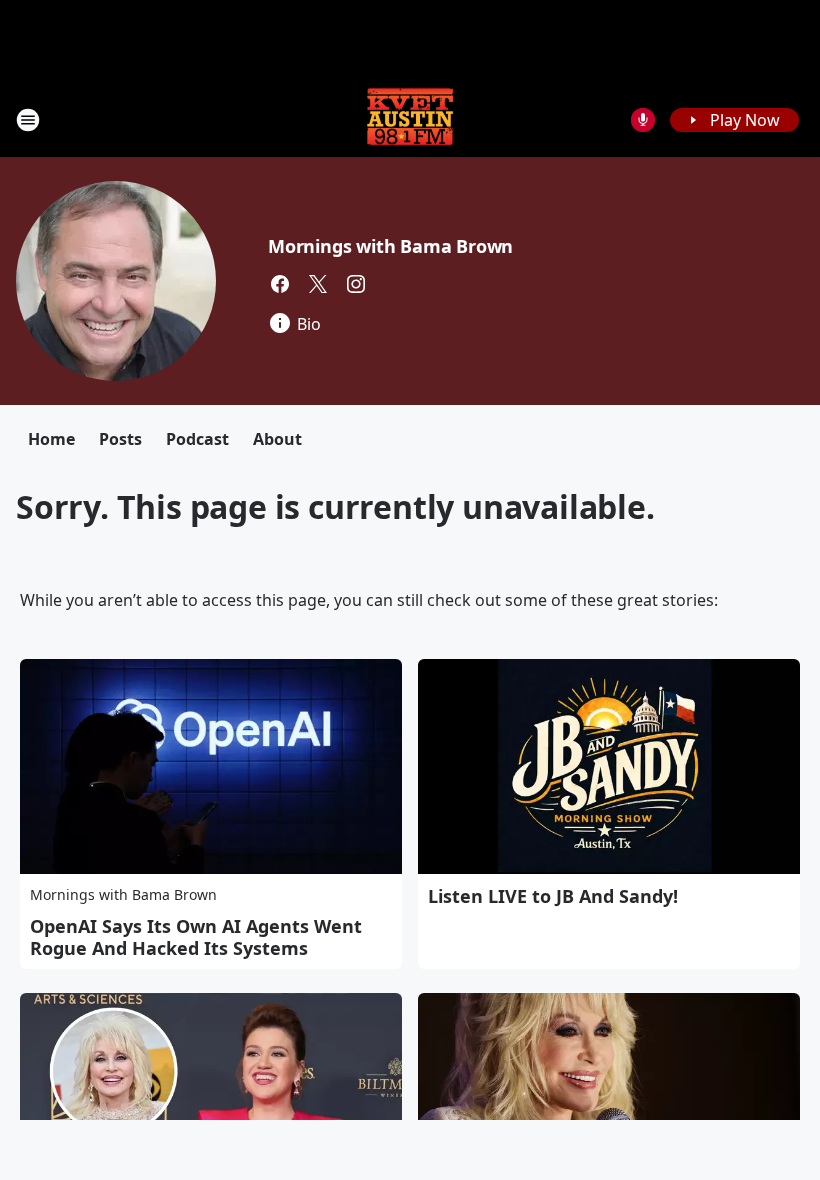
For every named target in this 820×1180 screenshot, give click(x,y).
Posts (120, 439)
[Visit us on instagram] (356, 284)
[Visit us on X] (318, 284)
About (277, 439)
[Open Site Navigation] (28, 120)
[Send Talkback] (643, 120)
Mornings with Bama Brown (390, 246)
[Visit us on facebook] (280, 284)
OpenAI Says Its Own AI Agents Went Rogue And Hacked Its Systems (196, 937)
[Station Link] (410, 119)
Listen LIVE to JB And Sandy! (553, 896)
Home (51, 439)
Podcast (197, 439)
